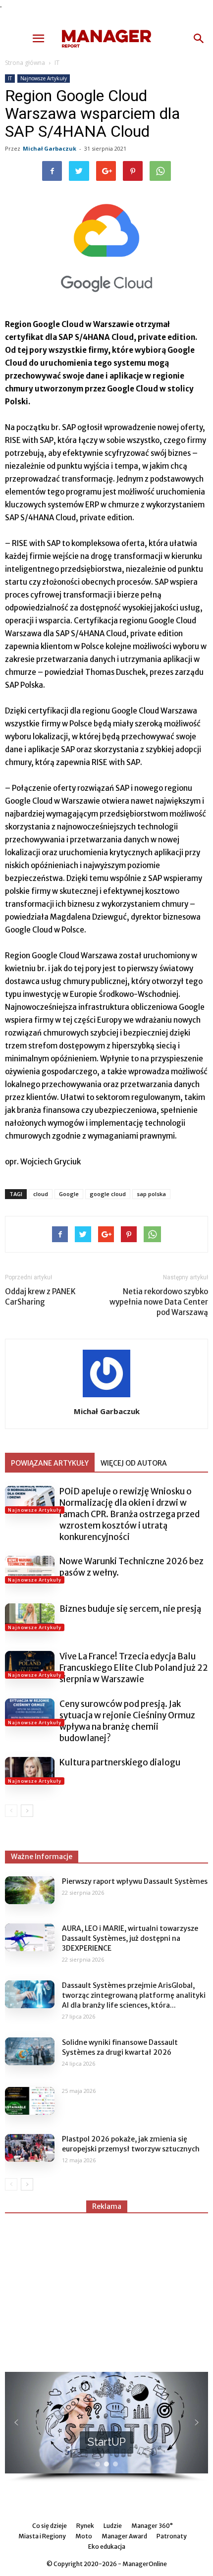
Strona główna (25, 63)
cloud (41, 1194)
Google (69, 1194)
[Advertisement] (106, 2288)
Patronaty (172, 2536)
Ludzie (113, 2526)
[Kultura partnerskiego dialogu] (30, 1771)
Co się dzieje (50, 2526)
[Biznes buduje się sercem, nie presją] (30, 1617)
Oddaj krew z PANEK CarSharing (40, 1297)
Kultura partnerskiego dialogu (120, 1762)
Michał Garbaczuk (50, 148)
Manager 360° (152, 2526)
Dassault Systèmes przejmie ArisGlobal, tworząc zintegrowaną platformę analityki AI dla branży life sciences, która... (134, 1995)
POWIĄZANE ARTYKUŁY (50, 1463)
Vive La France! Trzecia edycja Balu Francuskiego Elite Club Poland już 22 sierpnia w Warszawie (134, 1668)
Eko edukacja (107, 2547)
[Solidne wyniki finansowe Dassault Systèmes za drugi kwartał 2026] (30, 2051)
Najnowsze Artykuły (44, 78)
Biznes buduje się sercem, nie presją (130, 1609)
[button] (199, 39)
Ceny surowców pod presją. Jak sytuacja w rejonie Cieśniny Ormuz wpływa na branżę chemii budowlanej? (127, 1721)
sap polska (151, 1194)
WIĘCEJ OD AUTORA (134, 1463)
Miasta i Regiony (42, 2536)
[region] (106, 2427)
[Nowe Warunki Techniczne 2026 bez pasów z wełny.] (30, 1570)
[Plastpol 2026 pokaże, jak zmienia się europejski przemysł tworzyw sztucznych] (30, 2148)
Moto (84, 2536)
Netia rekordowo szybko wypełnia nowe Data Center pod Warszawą (159, 1302)
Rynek (85, 2526)
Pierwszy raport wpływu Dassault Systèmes (135, 1881)
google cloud (108, 1194)
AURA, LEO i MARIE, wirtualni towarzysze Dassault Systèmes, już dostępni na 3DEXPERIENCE (130, 1938)
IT (57, 63)
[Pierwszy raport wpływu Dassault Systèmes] (30, 1890)
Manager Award (124, 2536)
